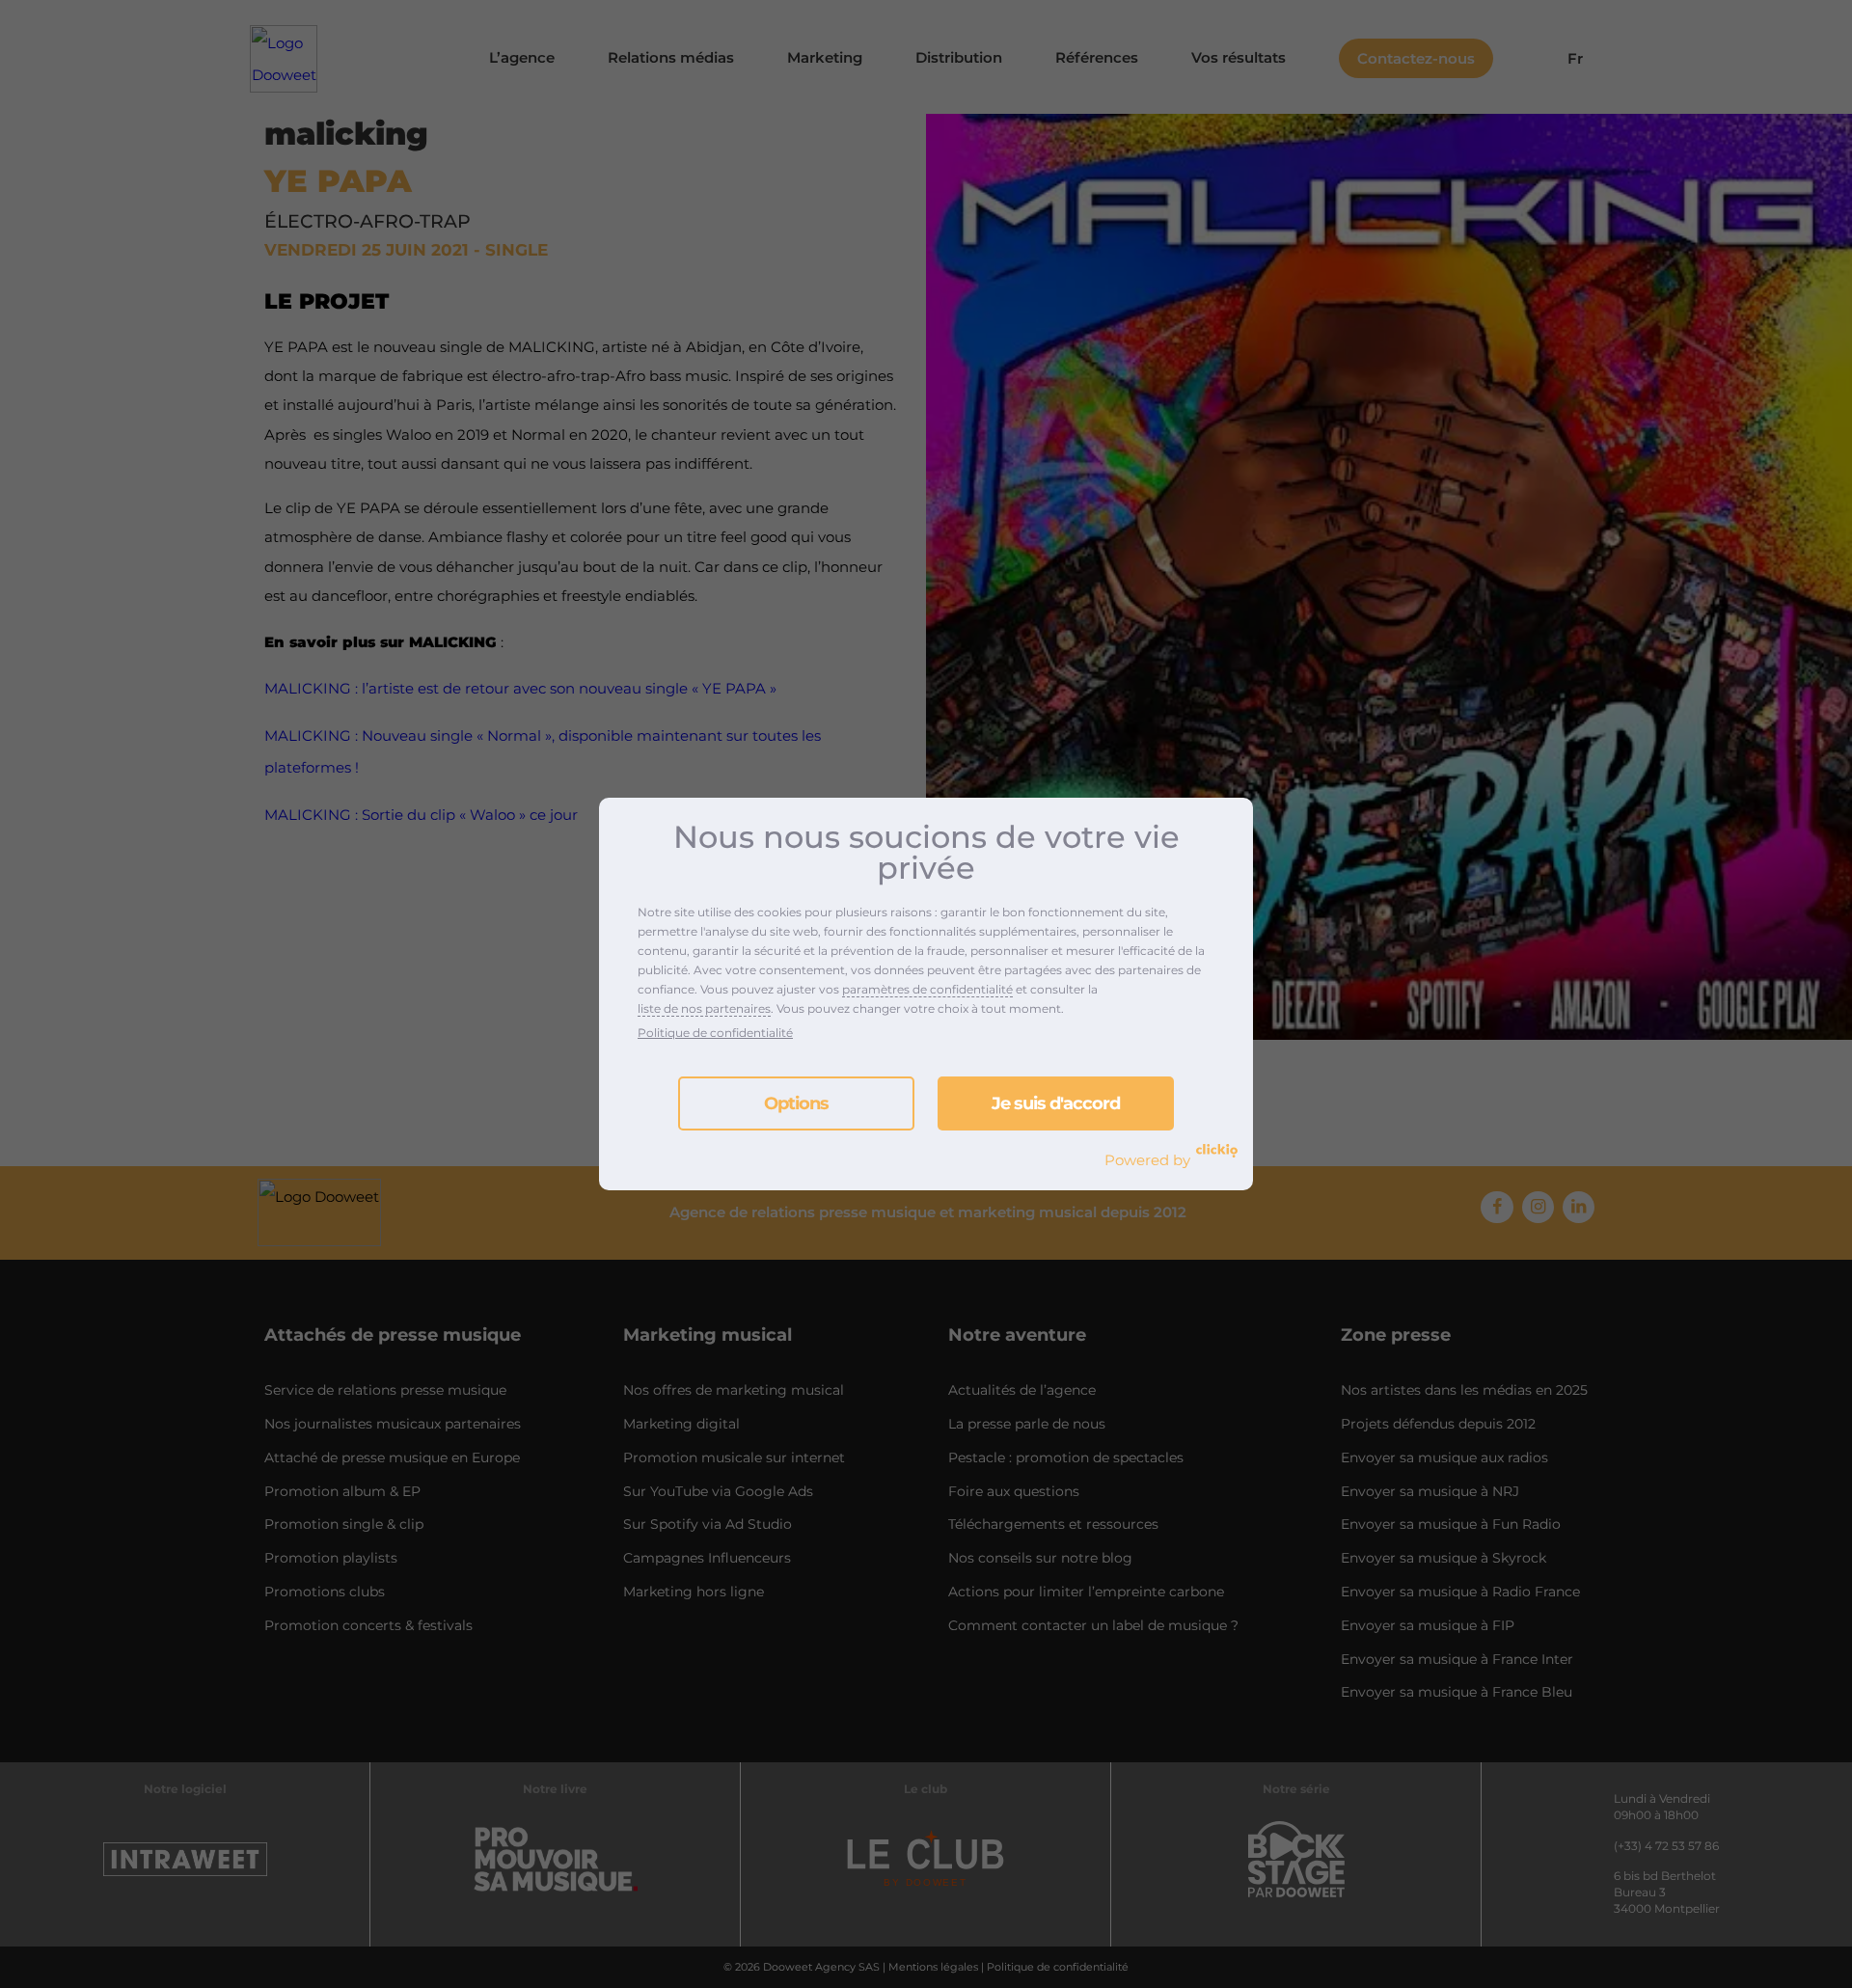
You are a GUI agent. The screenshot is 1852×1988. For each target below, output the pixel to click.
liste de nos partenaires (704, 1008)
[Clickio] (1217, 1151)
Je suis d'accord (1056, 1103)
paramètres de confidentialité (927, 989)
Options (796, 1103)
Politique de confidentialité (715, 1033)
